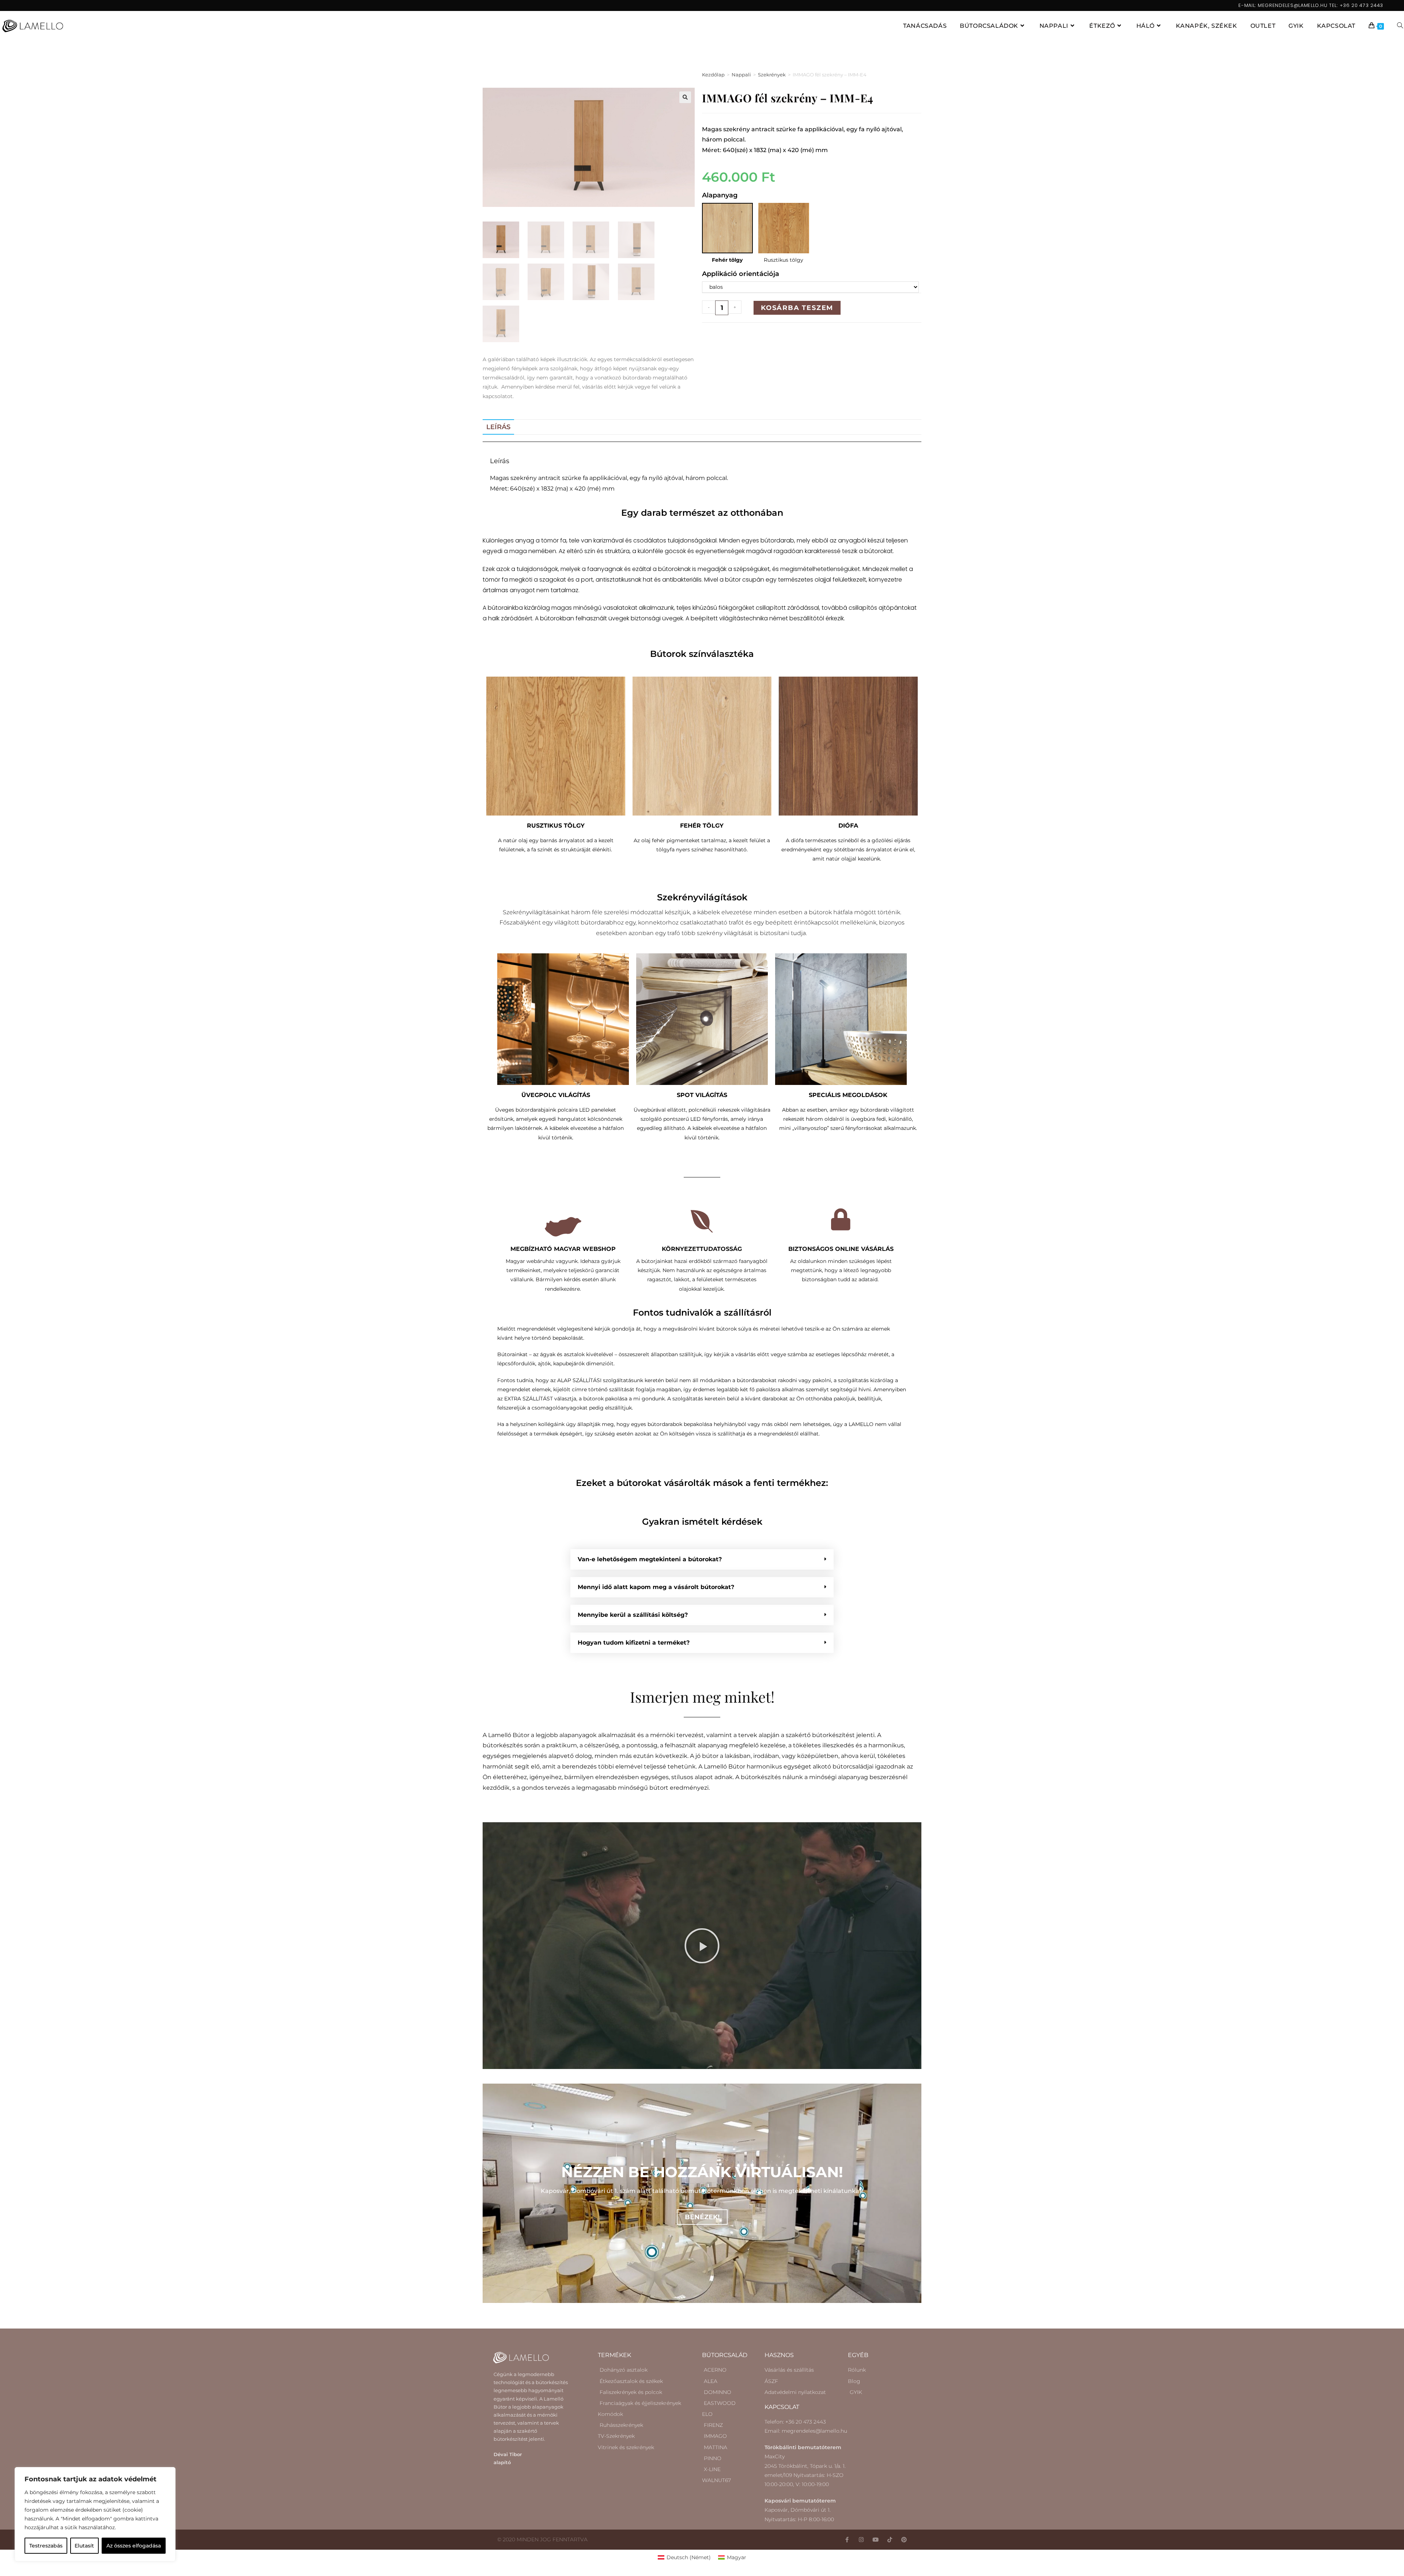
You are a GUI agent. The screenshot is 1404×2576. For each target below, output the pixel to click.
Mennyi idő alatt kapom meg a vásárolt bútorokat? (656, 1587)
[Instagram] (861, 2540)
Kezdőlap (713, 75)
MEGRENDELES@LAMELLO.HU (1292, 5)
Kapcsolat (782, 2407)
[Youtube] (875, 2540)
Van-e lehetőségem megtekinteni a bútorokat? (650, 1559)
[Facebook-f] (847, 2540)
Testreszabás (46, 2546)
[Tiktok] (890, 2540)
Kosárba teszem (797, 308)
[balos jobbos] (810, 287)
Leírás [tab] (498, 427)
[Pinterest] (904, 2540)
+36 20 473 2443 (1362, 5)
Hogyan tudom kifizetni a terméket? (634, 1643)
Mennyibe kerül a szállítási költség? (633, 1615)
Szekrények (772, 75)
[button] (685, 97)
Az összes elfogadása (134, 2546)
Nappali (741, 75)
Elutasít (84, 2546)
